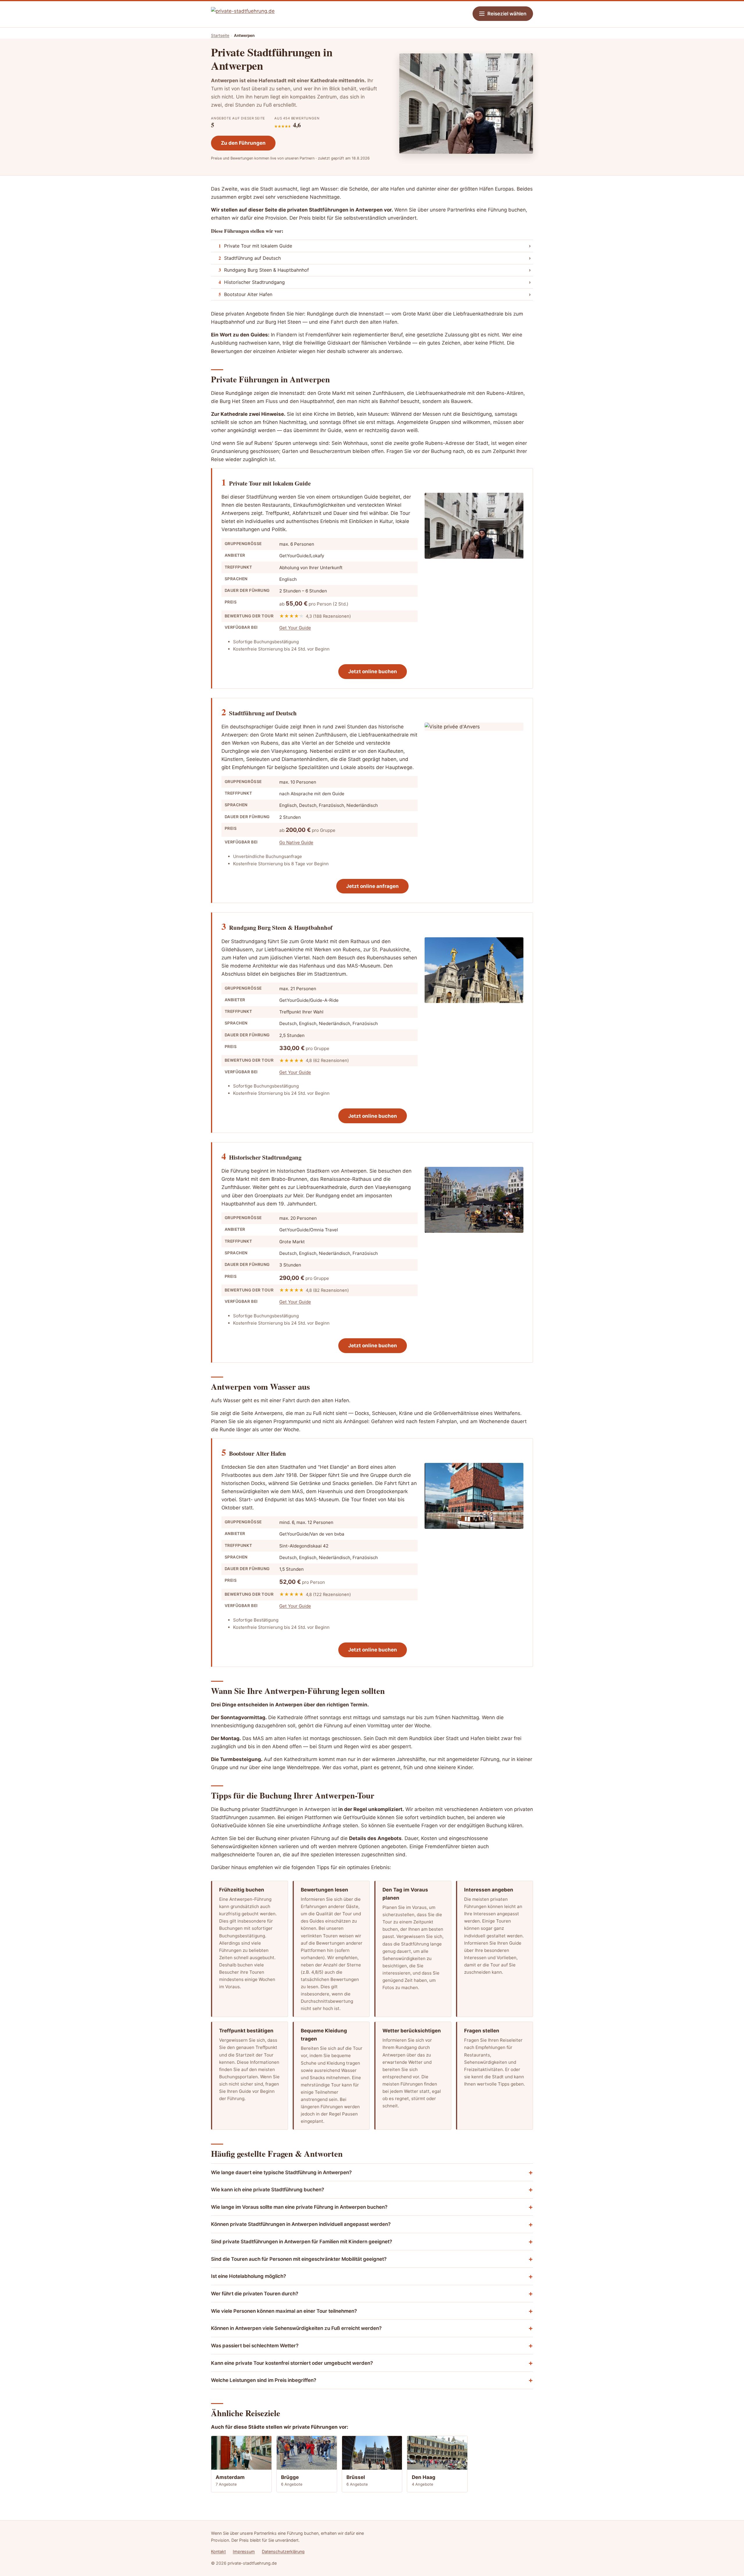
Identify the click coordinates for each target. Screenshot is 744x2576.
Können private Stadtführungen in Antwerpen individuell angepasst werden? (301, 2224)
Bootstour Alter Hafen (245, 294)
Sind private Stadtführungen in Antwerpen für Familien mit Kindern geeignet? (302, 2242)
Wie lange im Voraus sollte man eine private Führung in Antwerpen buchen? (299, 2207)
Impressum (244, 2551)
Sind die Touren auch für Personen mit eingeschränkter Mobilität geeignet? (299, 2259)
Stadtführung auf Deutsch (250, 258)
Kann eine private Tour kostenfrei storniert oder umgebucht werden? (292, 2363)
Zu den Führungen (243, 143)
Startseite (220, 35)
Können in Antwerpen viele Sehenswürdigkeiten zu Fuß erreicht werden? (296, 2328)
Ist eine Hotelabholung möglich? (248, 2276)
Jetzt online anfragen (372, 886)
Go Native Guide (296, 842)
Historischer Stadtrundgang (252, 282)
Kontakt (218, 2551)
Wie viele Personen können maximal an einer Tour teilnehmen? (284, 2311)
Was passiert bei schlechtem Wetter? (255, 2346)
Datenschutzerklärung (283, 2551)
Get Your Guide (295, 628)
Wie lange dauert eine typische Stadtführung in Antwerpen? (281, 2172)
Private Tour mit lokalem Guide (255, 246)
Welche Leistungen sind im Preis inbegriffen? (264, 2380)
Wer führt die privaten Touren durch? (255, 2294)
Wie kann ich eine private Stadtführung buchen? (268, 2190)
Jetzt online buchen (373, 671)
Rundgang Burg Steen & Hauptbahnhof (264, 270)
